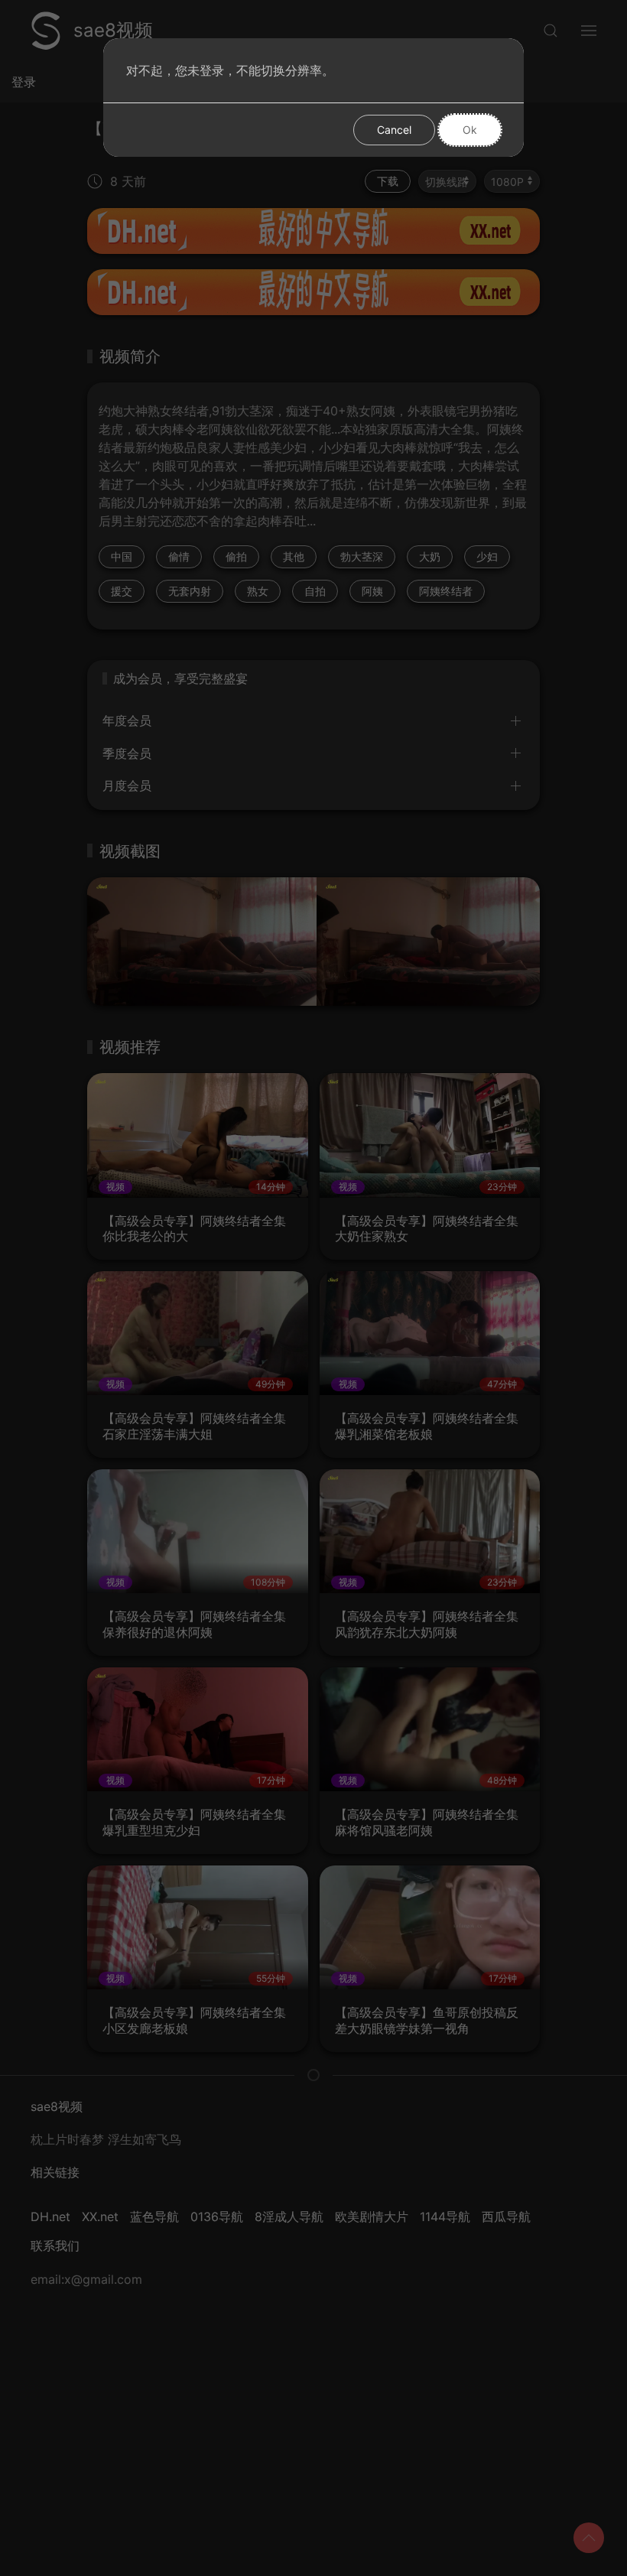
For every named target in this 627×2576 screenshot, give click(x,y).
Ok (470, 130)
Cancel (394, 130)
